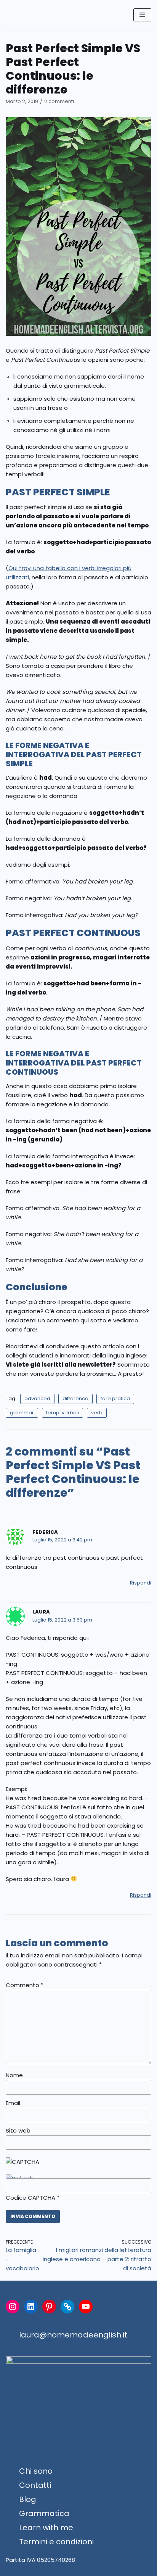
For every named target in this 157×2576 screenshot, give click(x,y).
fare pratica (115, 1398)
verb (97, 1413)
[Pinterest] (49, 2307)
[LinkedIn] (31, 2307)
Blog (28, 2499)
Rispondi (141, 1583)
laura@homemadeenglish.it (73, 2335)
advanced (37, 1398)
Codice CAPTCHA (30, 2198)
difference (75, 1398)
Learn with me (46, 2528)
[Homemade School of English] (29, 15)
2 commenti (59, 101)
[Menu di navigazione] (142, 15)
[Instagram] (13, 2307)
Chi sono (36, 2471)
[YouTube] (86, 2307)
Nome (14, 2075)
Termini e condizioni (56, 2542)
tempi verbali (62, 1413)
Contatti (35, 2485)
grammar (22, 1413)
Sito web (18, 2130)
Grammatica (44, 2513)
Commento (25, 1985)
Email (13, 2103)
